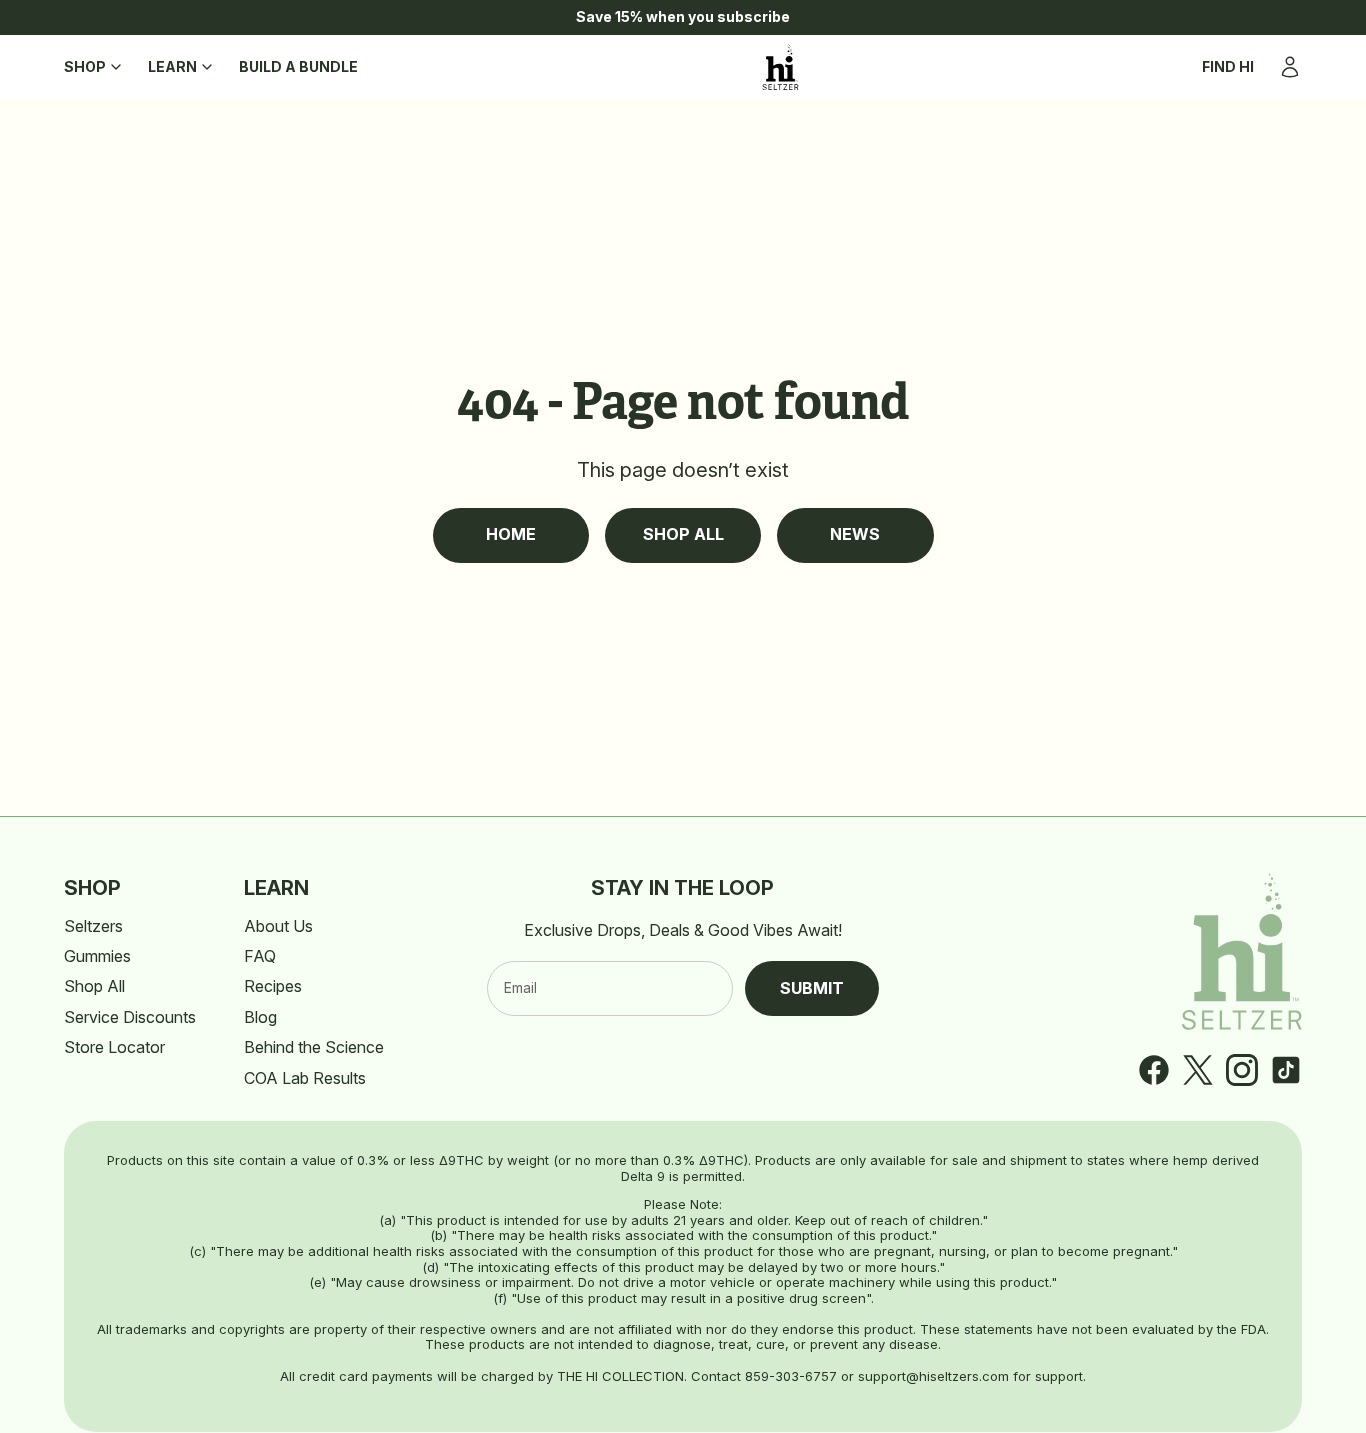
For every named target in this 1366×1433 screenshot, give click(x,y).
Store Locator (114, 1047)
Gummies (97, 956)
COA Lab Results (305, 1078)
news (855, 534)
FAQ (260, 956)
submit (812, 988)
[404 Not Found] (780, 67)
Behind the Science (314, 1047)
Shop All (94, 986)
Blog (260, 1017)
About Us (278, 926)
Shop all (683, 534)
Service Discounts (130, 1017)
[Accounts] (1290, 67)
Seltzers (93, 926)
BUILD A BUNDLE (298, 66)
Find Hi (1228, 66)
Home (511, 534)
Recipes (273, 986)
